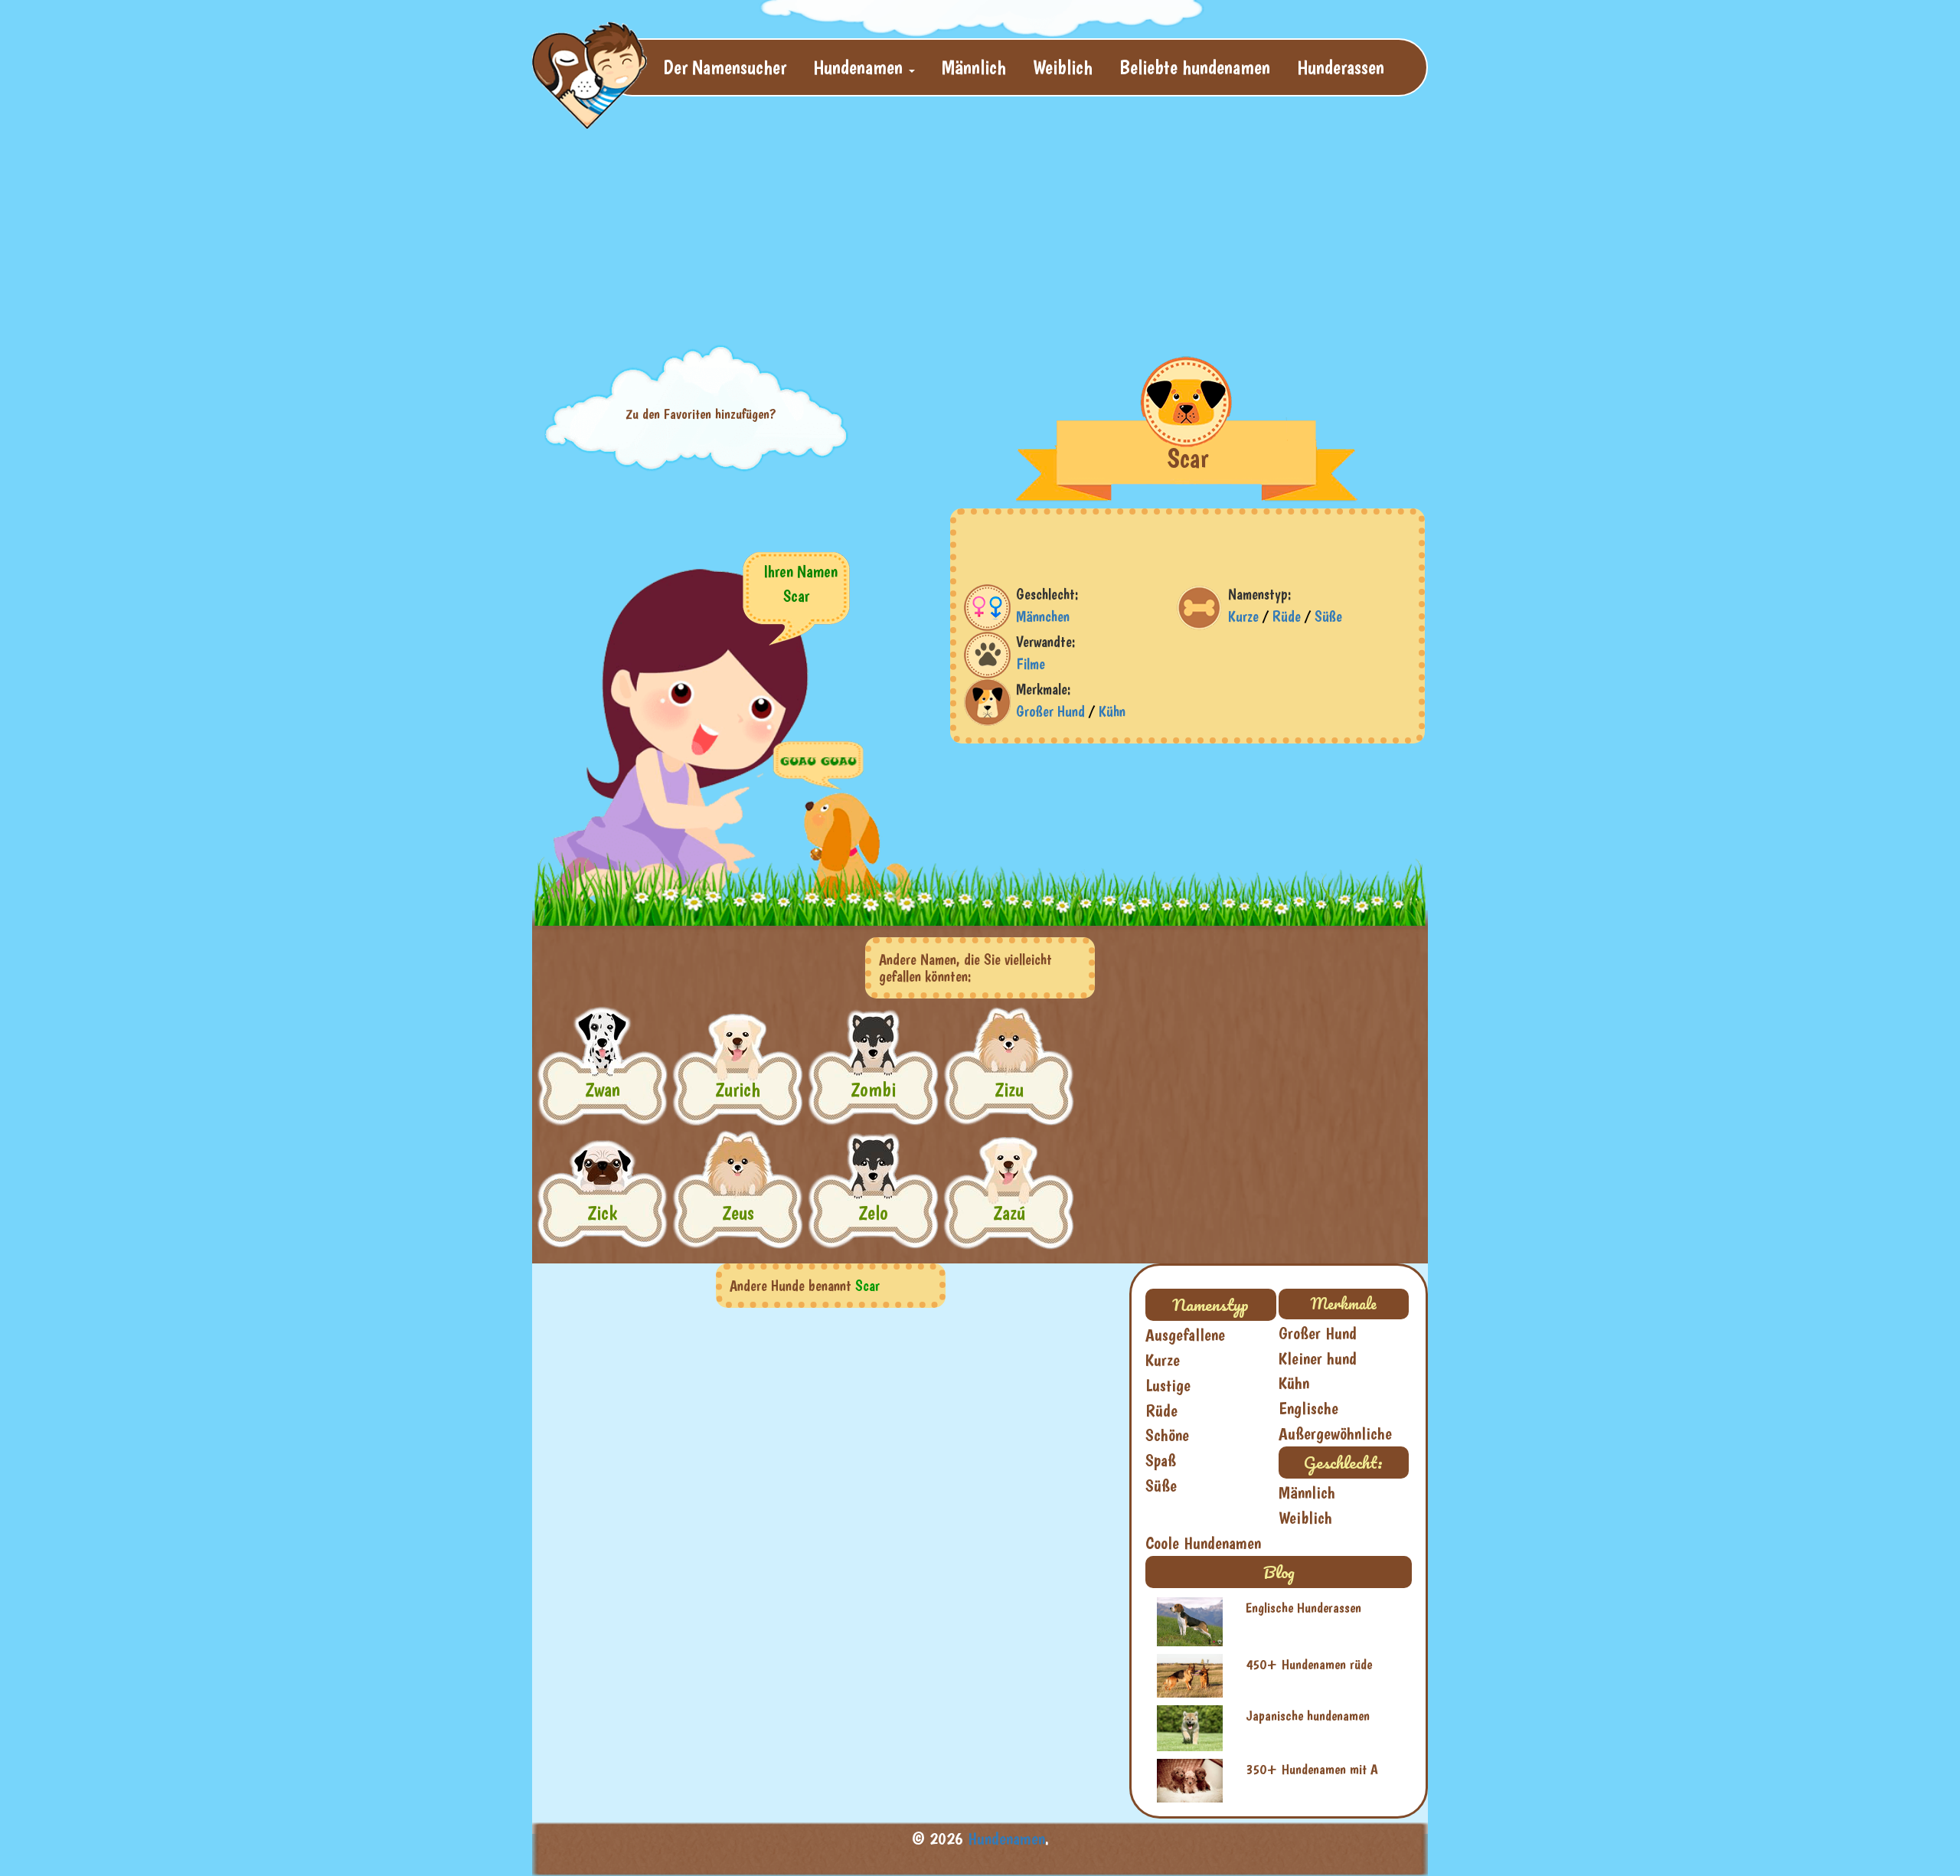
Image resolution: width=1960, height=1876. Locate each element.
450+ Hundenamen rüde (1309, 1664)
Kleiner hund (1318, 1358)
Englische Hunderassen (1303, 1608)
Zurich (738, 1089)
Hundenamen (1006, 1838)
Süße (1328, 616)
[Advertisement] (903, 219)
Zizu (1009, 1089)
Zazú (1009, 1213)
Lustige (1168, 1385)
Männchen (1043, 616)
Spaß (1161, 1460)
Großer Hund (1050, 711)
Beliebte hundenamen (1195, 67)
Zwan (603, 1089)
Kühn (1112, 711)
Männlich (974, 67)
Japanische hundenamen (1308, 1716)
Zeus (738, 1213)
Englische (1308, 1408)
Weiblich (1063, 67)
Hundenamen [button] (860, 67)
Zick (602, 1213)
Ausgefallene (1185, 1335)
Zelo (873, 1213)
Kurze (1243, 616)
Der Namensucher (725, 67)
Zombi (873, 1089)
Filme (1031, 664)
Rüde (1287, 616)
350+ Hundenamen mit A (1312, 1769)
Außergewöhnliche (1335, 1433)
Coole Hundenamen (1203, 1543)
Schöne (1167, 1435)
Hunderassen (1341, 67)
